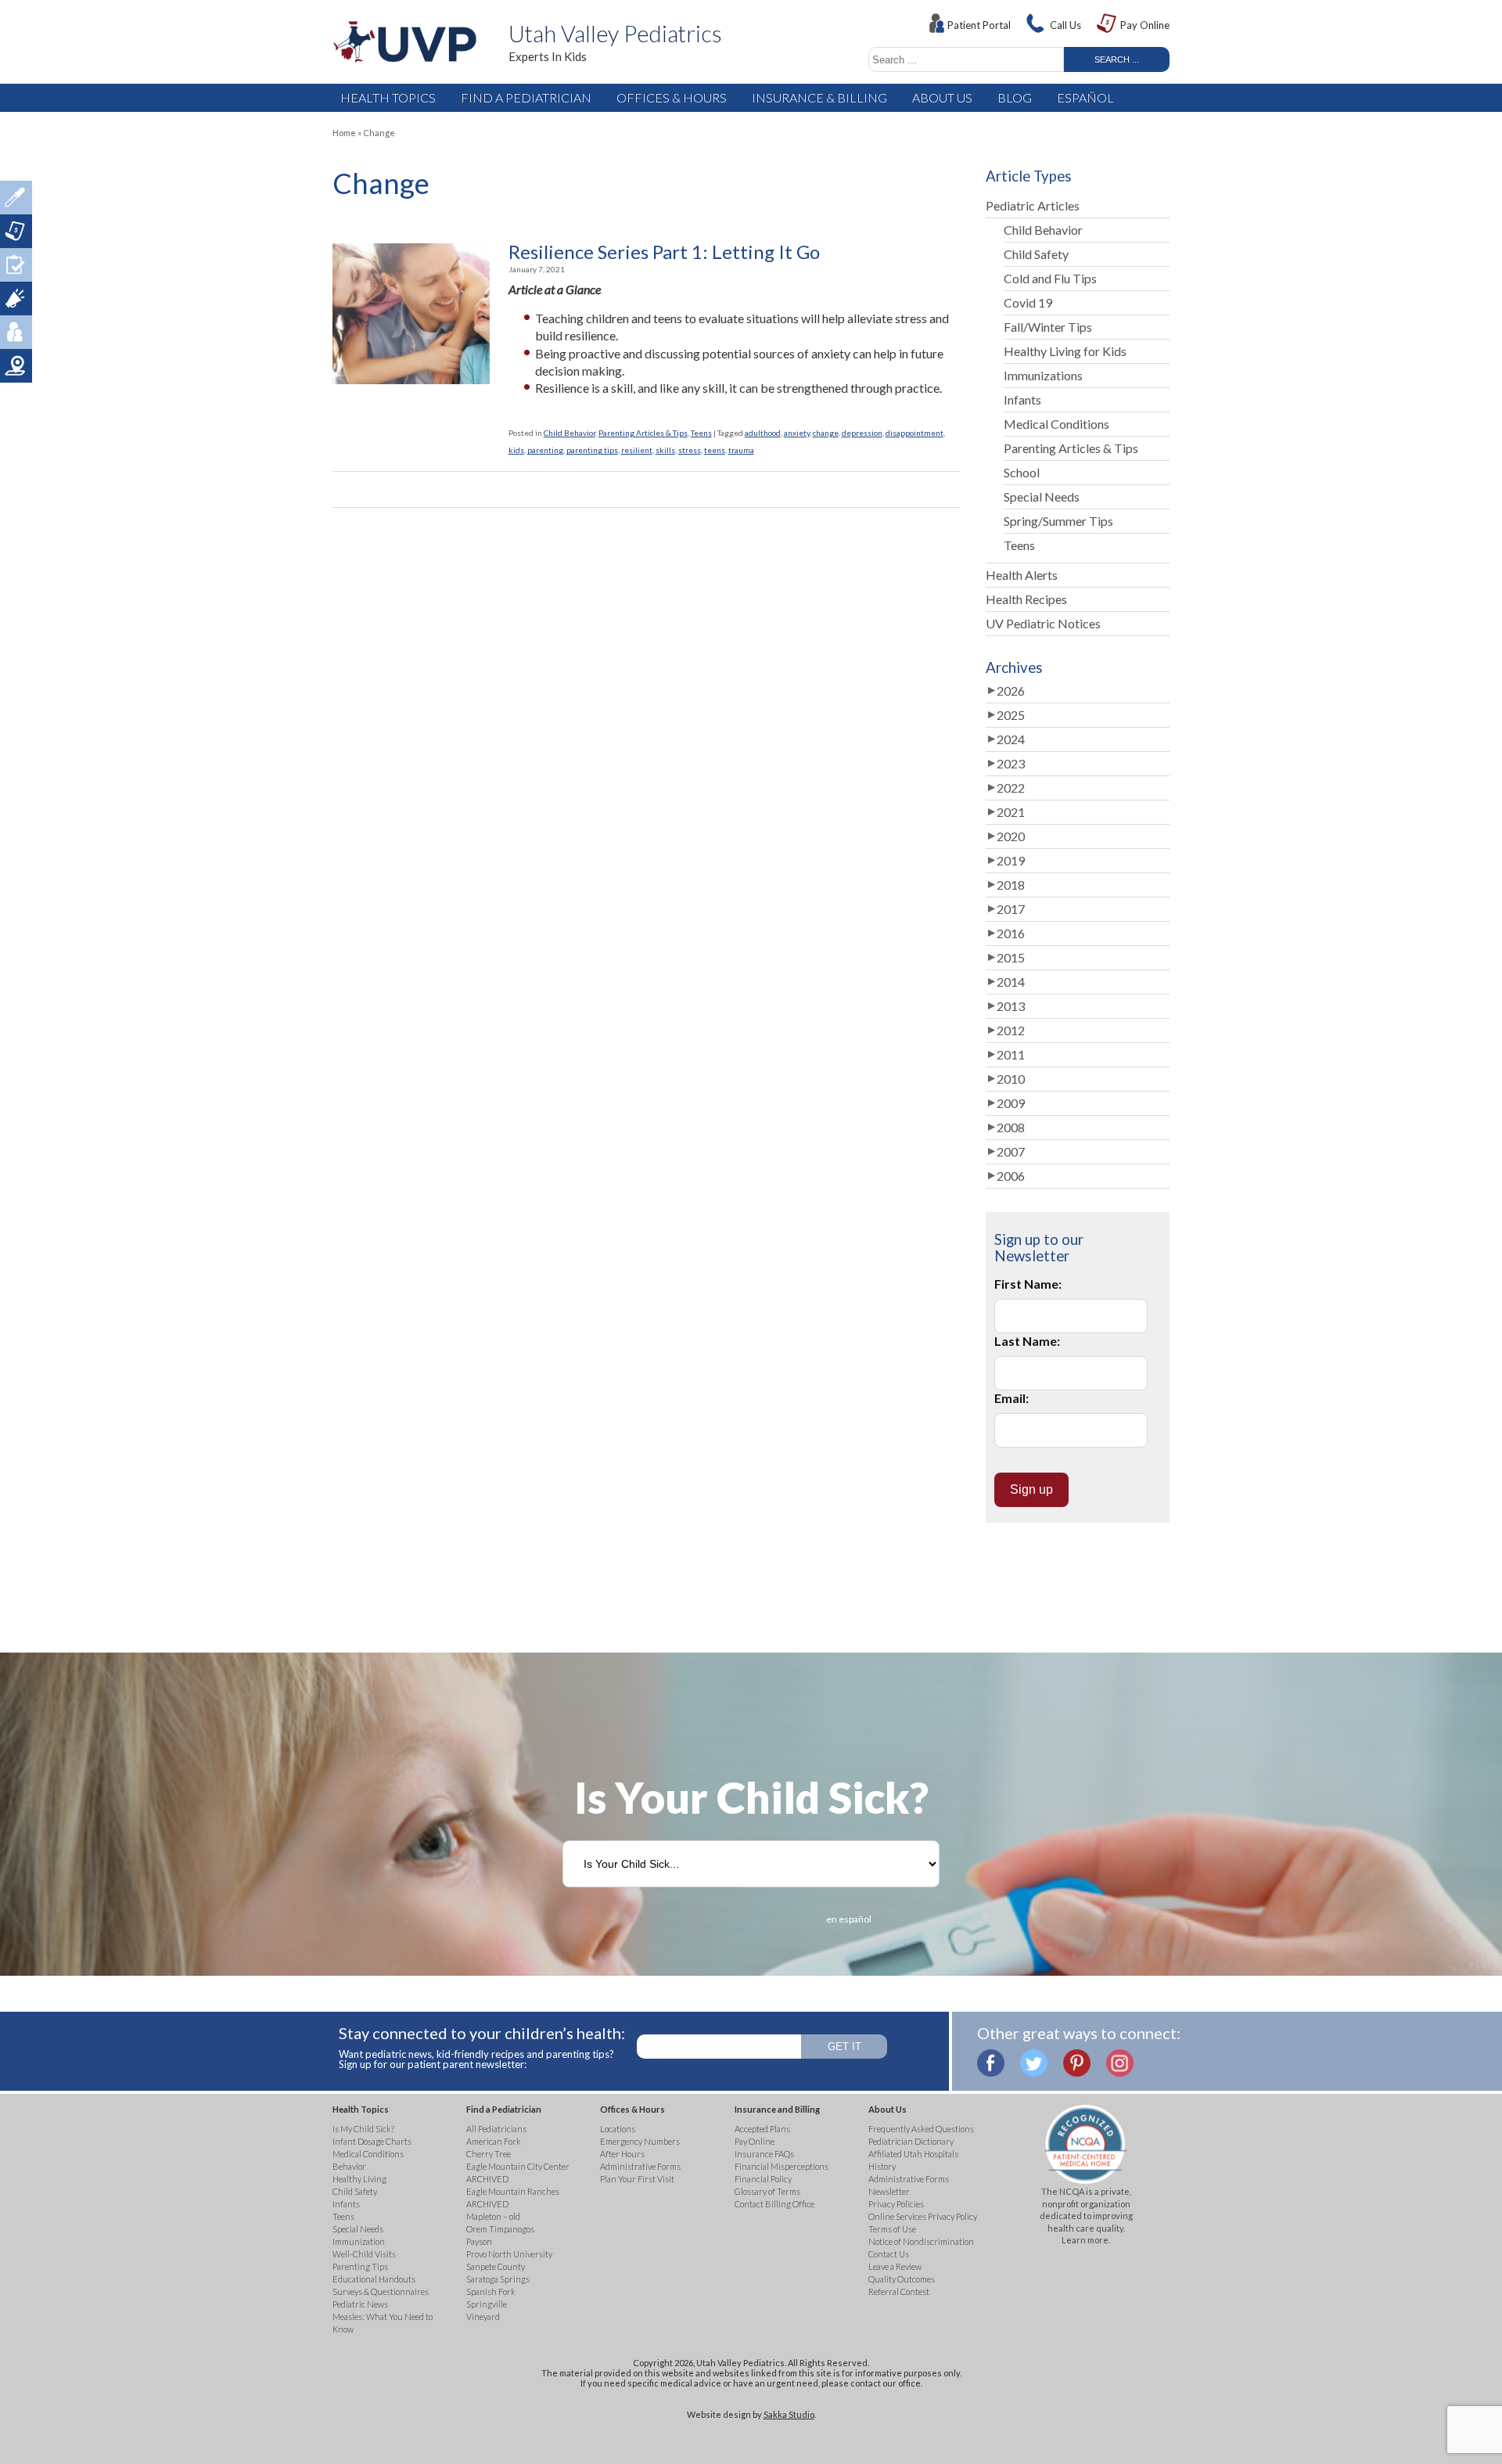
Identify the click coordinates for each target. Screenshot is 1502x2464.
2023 (1011, 763)
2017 (1011, 909)
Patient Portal (979, 25)
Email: (1012, 1398)
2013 (1011, 1006)
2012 (1011, 1030)
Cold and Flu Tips (1050, 278)
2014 (1011, 982)
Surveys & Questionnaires (16, 265)
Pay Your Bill (16, 231)
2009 (1011, 1103)
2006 (1011, 1176)
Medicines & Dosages (16, 198)
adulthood (763, 433)
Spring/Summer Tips (1058, 521)
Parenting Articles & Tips (643, 433)
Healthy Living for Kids (1065, 351)
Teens (701, 433)
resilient (637, 450)
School (1022, 472)
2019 (1011, 860)
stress (690, 450)
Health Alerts (1022, 575)
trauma (741, 450)
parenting (545, 450)
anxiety (797, 433)
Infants (1022, 399)
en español (849, 1919)
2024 (1011, 739)
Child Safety (1036, 254)
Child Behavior (570, 433)
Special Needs (1042, 496)
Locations (16, 366)
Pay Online (1145, 25)
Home (344, 133)
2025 (1011, 715)
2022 (1011, 788)
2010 (1011, 1079)
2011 (1011, 1054)
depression (862, 433)
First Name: (1028, 1284)
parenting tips (592, 450)
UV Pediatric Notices (1043, 623)
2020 (1011, 836)
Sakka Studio (789, 2414)
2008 (1011, 1127)
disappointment (914, 433)
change (826, 433)
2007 (1011, 1151)
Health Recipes (1026, 599)
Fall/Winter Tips (1048, 327)
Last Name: (1027, 1341)
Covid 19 (1028, 302)
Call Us (1065, 25)
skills (665, 450)
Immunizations (1043, 375)
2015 (1011, 957)
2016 (1011, 933)
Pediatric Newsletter (16, 299)
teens (715, 450)
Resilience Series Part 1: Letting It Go (664, 252)
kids (516, 450)
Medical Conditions (1056, 424)
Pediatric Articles (1033, 205)
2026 (1011, 691)
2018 (1011, 885)
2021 (1011, 812)
